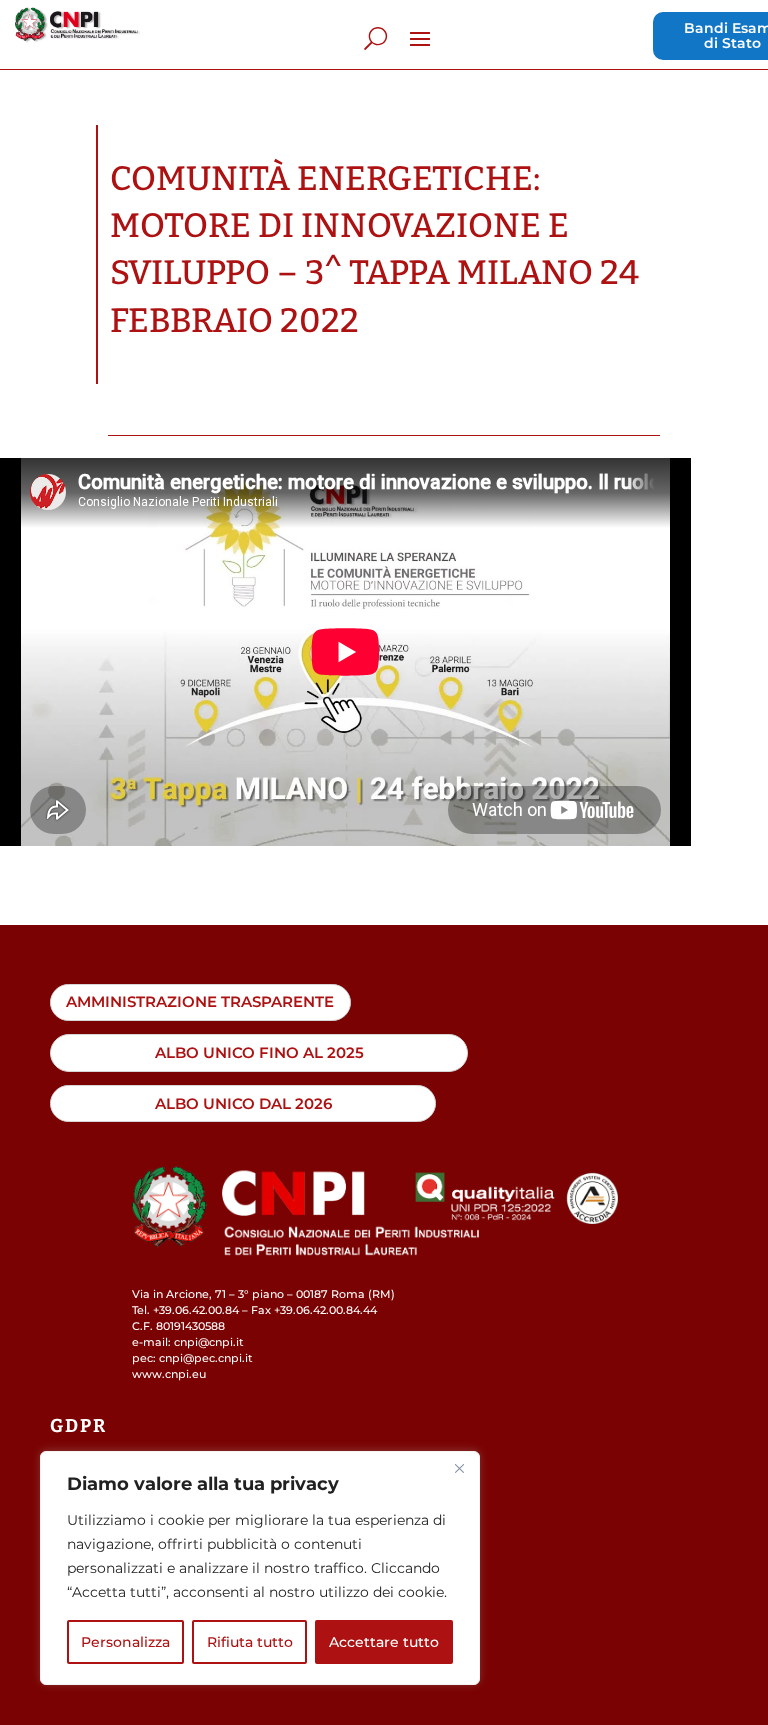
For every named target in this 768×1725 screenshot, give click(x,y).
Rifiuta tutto (250, 1642)
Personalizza (125, 1642)
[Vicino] (459, 1468)
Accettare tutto (384, 1642)
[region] (260, 1568)
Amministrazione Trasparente (200, 1001)
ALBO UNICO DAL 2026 (243, 1103)
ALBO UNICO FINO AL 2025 (259, 1052)
